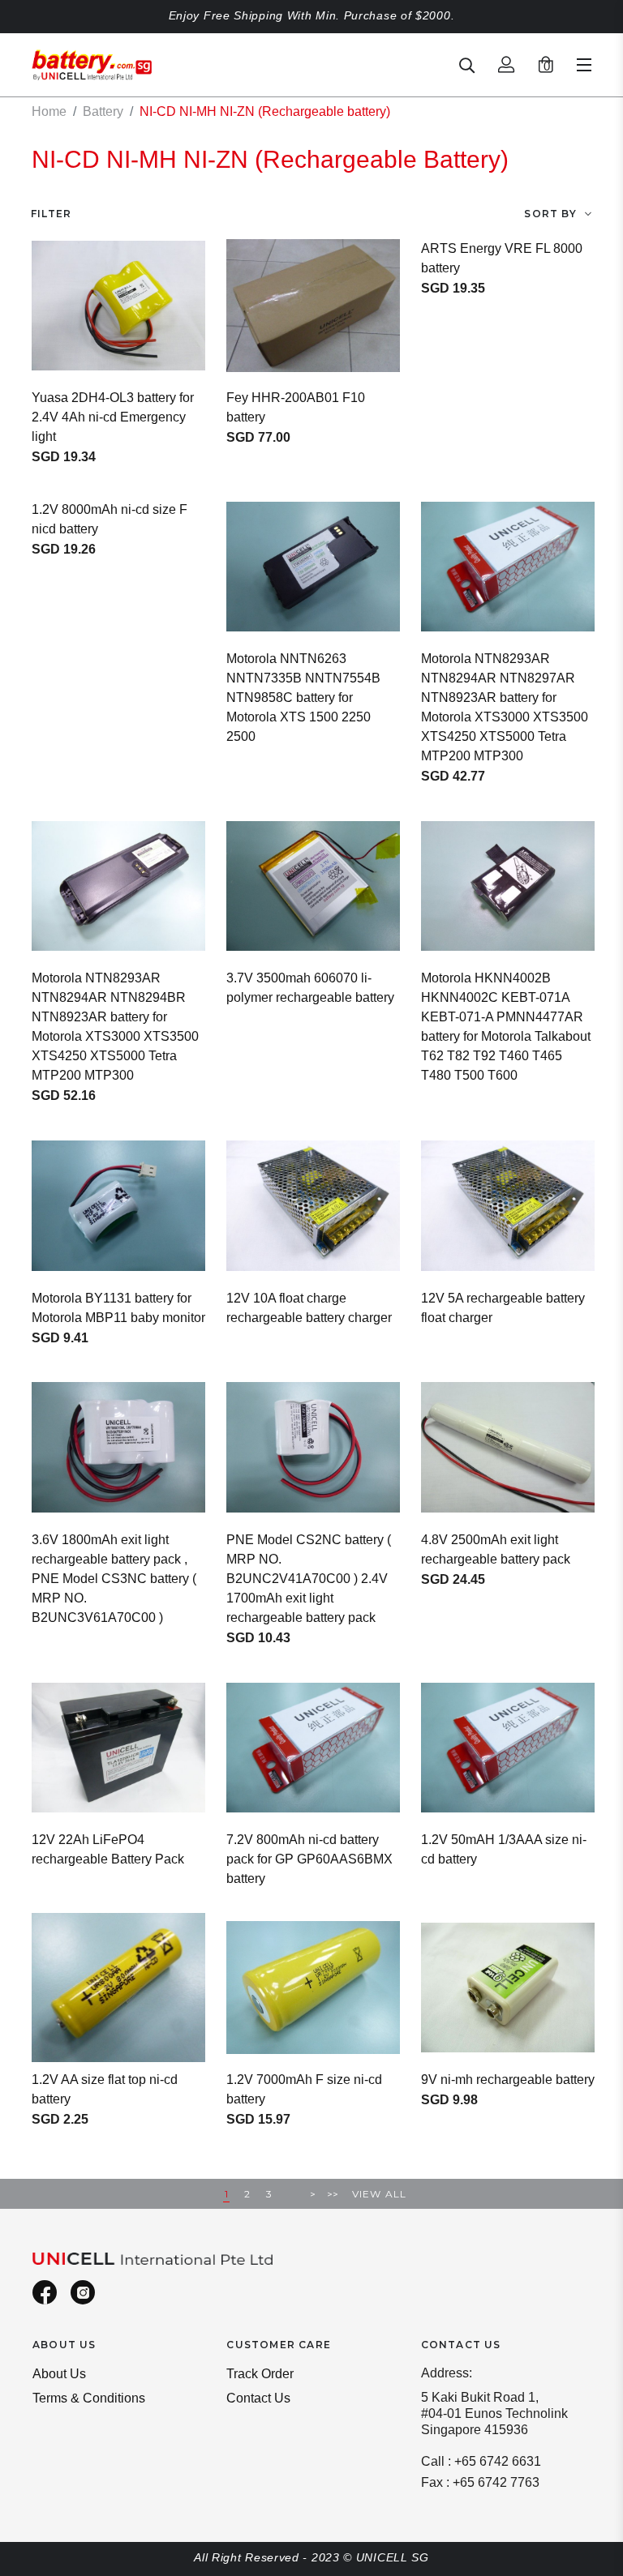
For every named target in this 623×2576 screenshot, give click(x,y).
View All (380, 2194)
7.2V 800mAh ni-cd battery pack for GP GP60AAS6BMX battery (309, 1859)
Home (49, 111)
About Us (59, 2374)
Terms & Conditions (89, 2398)
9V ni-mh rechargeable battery (508, 2080)
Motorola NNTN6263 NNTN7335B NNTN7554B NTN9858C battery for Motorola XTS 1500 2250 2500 (303, 697)
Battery (103, 111)
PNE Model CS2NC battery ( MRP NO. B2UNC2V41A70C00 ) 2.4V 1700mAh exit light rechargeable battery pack (309, 1579)
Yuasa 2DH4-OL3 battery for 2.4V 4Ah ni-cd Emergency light (113, 417)
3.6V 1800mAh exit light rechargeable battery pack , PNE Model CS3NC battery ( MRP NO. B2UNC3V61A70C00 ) (114, 1579)
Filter (51, 214)
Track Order (260, 2374)
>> (333, 2194)
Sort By (550, 214)
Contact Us (258, 2398)
